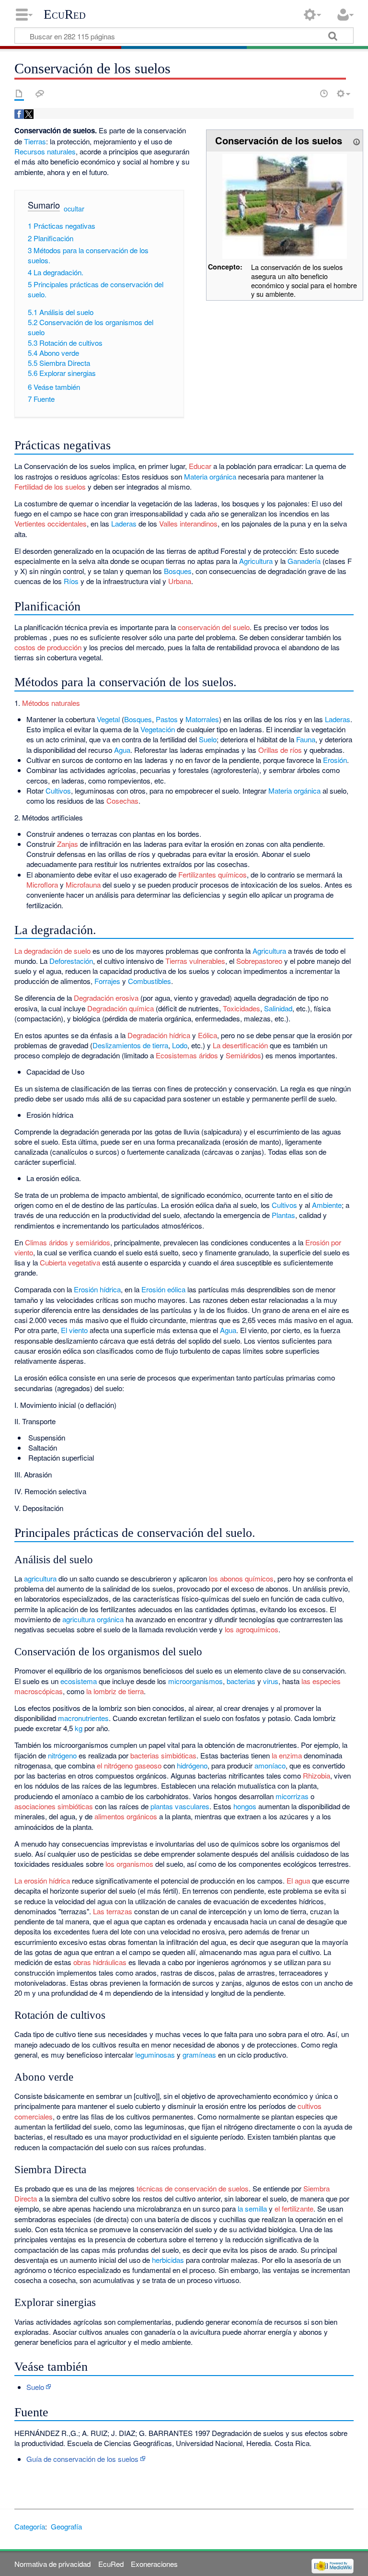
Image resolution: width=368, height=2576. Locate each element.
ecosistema (79, 1681)
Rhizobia (316, 1775)
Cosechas (122, 801)
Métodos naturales (51, 703)
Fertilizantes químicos (213, 874)
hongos (245, 1806)
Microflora (42, 884)
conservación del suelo (214, 627)
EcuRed (65, 14)
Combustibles (149, 981)
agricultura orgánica (93, 1619)
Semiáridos (243, 1055)
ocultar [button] (74, 209)
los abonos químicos (241, 1578)
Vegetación (158, 729)
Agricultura (256, 561)
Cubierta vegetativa (70, 1262)
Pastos (167, 719)
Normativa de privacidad (52, 2564)
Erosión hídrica (97, 1289)
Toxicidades (241, 1008)
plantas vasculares (180, 1806)
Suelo (208, 739)
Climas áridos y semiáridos (68, 1242)
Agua (122, 750)
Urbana (180, 581)
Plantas (283, 1215)
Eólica (207, 1035)
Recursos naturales (45, 151)
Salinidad (278, 1008)
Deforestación (71, 961)
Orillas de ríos (280, 750)
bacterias (241, 1681)
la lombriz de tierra (115, 1691)
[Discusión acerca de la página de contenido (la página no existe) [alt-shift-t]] (40, 94)
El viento (74, 1330)
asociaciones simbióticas (54, 1806)
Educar (200, 466)
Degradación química (121, 1008)
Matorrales (202, 719)
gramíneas (199, 2055)
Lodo (180, 1045)
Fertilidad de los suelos (50, 486)
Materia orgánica (210, 476)
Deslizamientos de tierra (130, 1045)
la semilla (252, 2208)
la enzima (287, 1755)
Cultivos (58, 790)
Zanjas (68, 844)
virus (271, 1681)
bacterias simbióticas (163, 1755)
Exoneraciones (154, 2564)
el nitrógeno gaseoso (129, 1765)
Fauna (306, 739)
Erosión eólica (163, 1289)
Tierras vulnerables (195, 961)
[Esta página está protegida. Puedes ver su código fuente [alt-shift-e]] (307, 94)
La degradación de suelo (52, 951)
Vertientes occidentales (51, 523)
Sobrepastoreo (259, 961)
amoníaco (270, 1765)
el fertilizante (294, 2208)
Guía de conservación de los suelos (82, 2459)
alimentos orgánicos (126, 1816)
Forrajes (107, 981)
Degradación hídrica (159, 1035)
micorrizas (292, 1796)
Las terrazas (113, 1911)
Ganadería (304, 561)
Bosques (178, 571)
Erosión (335, 760)
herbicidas (168, 2260)
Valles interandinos (188, 523)
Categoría (30, 2526)
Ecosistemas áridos (187, 1055)
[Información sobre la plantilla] (356, 140)
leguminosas (155, 2055)
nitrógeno (62, 1755)
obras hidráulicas (100, 1962)
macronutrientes (83, 1718)
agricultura (40, 1578)
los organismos (129, 1864)
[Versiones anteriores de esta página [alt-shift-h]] (324, 94)
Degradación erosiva (106, 998)
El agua (298, 1880)
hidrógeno (192, 1765)
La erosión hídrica (42, 1880)
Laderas (124, 523)
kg (79, 1728)
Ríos (71, 581)
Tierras (35, 141)
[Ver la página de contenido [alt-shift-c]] (19, 94)
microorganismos (195, 1681)
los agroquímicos (252, 1629)
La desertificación (240, 1045)
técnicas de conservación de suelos (193, 2188)
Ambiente (327, 1205)
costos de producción (48, 647)
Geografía (66, 2526)
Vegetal (108, 719)
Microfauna (83, 884)
